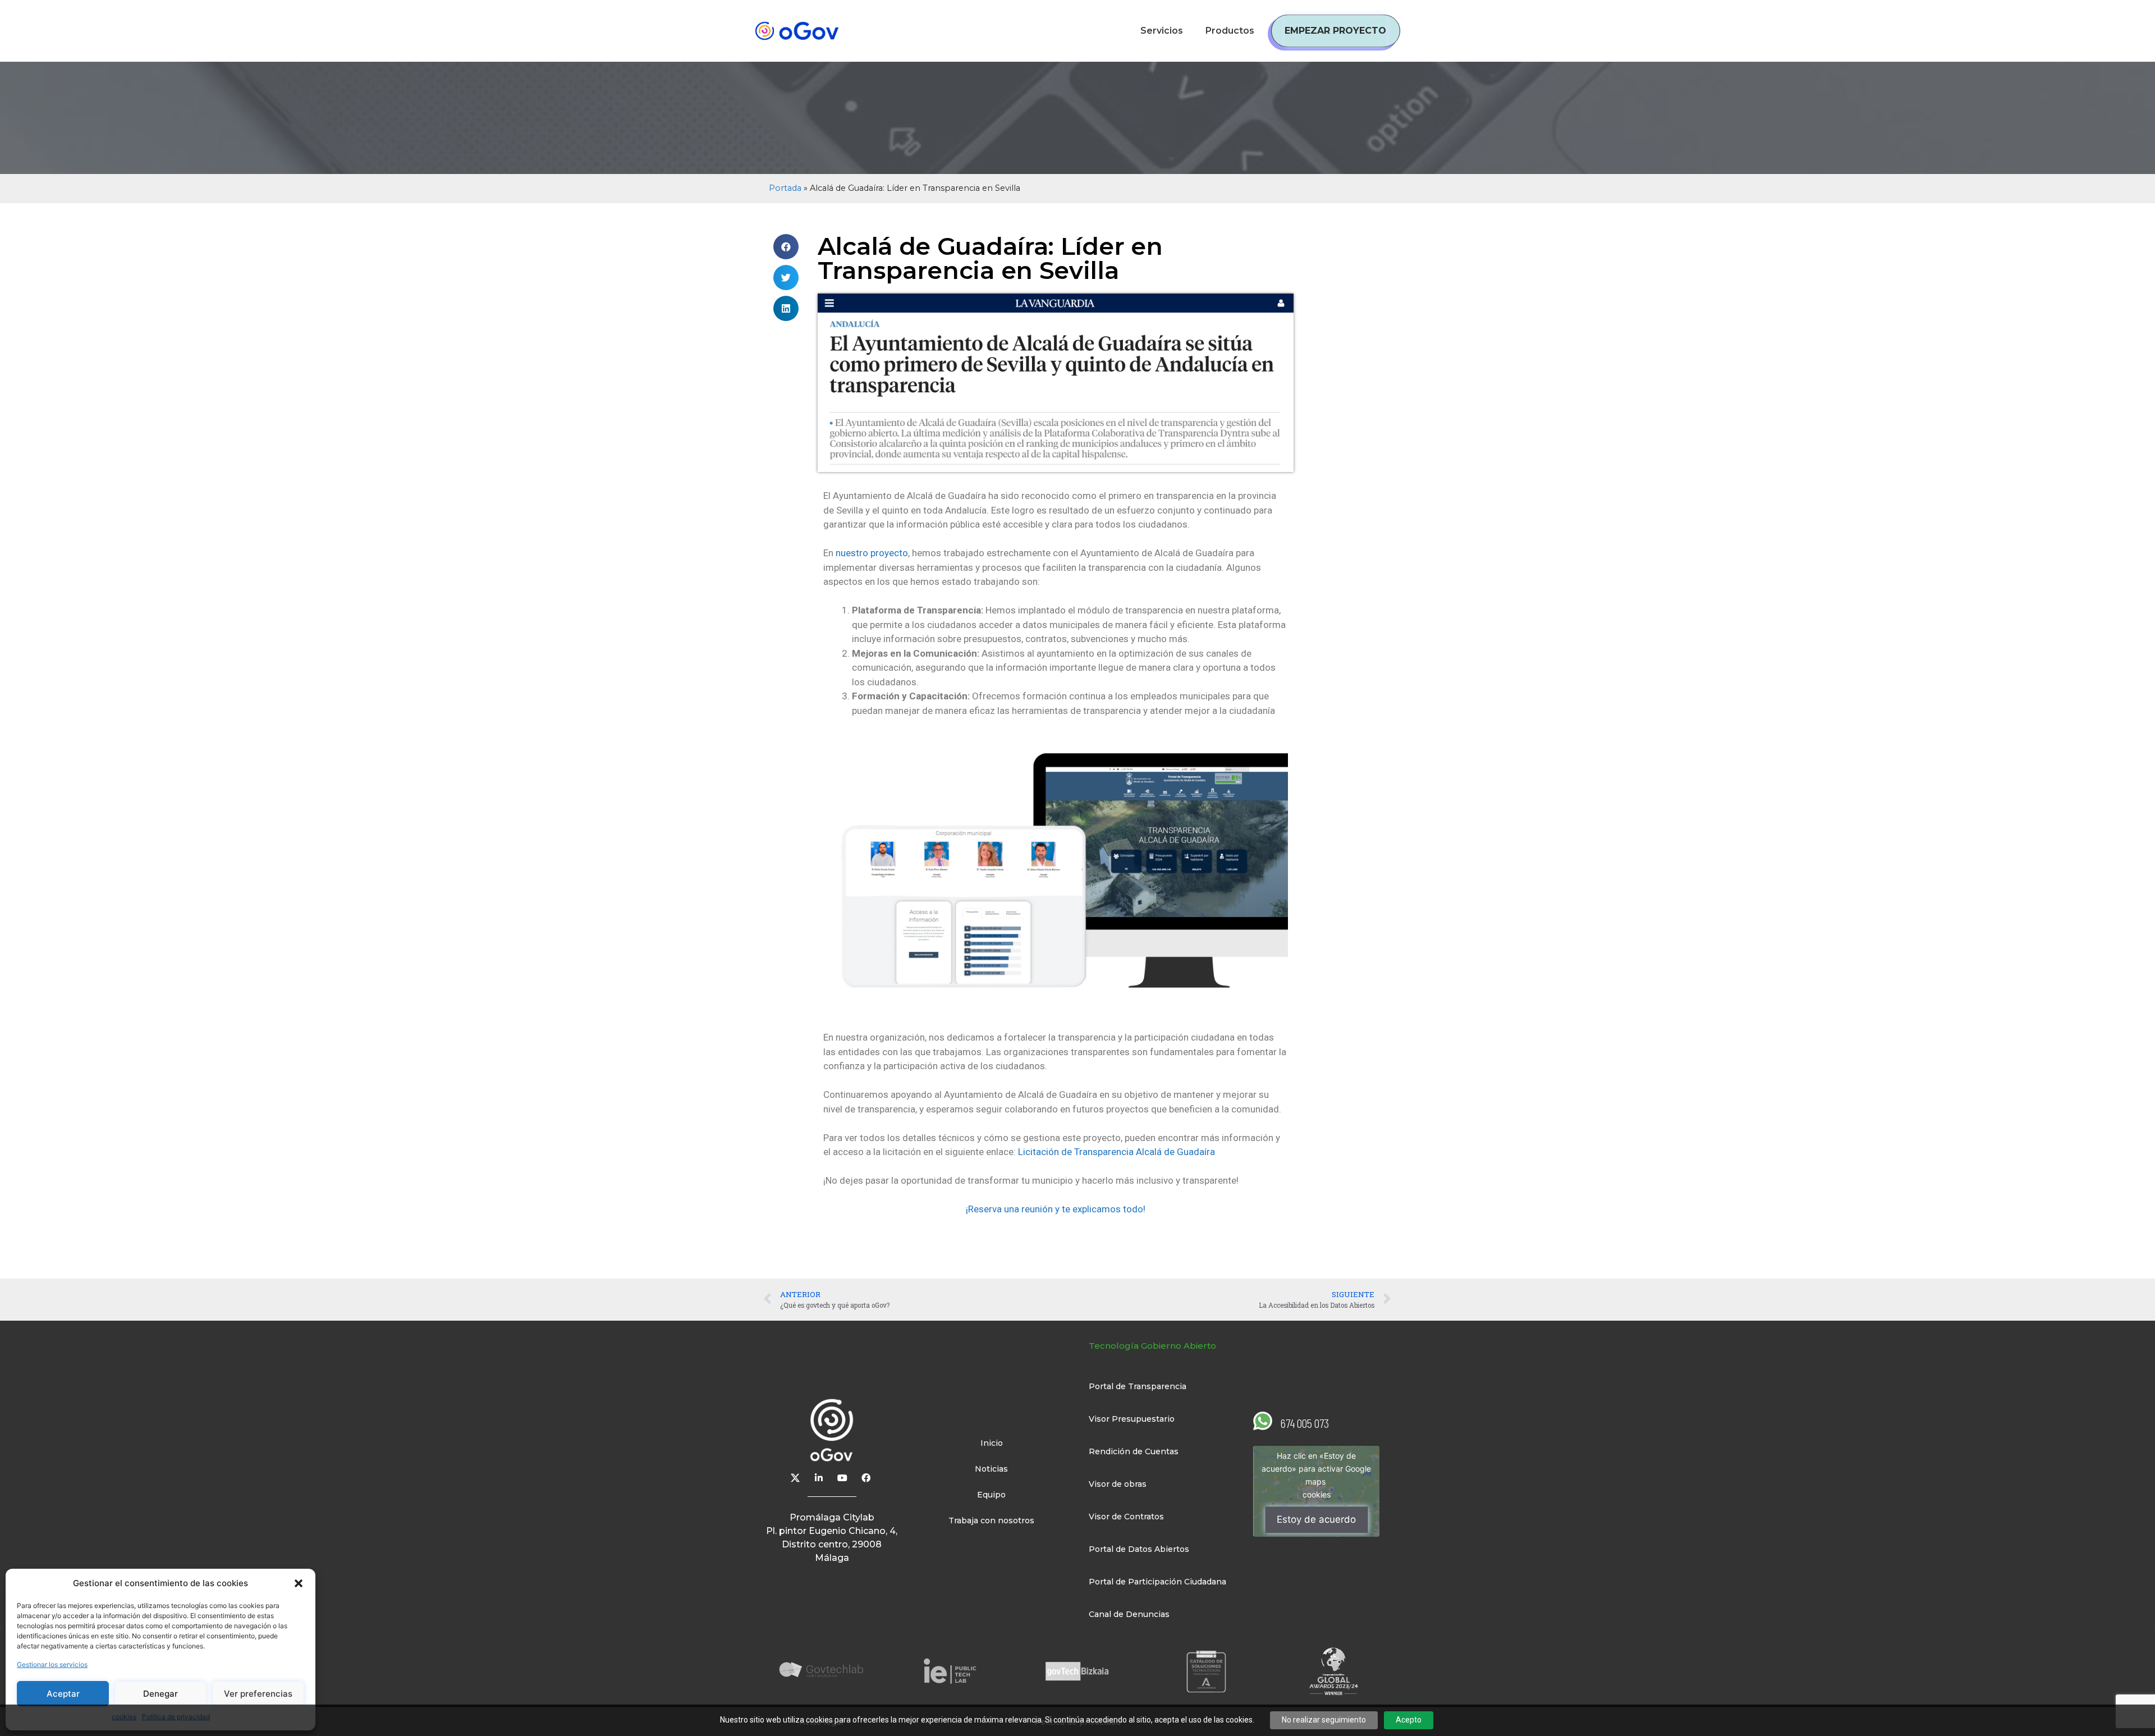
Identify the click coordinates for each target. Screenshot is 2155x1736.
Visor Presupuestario (1132, 1419)
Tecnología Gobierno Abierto (1152, 1346)
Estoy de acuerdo (1316, 1519)
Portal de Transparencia (1138, 1386)
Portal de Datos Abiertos (1139, 1549)
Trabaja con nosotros (991, 1520)
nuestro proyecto (872, 553)
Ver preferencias (258, 1694)
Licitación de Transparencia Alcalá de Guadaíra (1117, 1152)
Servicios (1162, 31)
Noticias (991, 1469)
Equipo (991, 1495)
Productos (1230, 31)
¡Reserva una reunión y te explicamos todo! (1056, 1209)
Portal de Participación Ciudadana (1157, 1582)
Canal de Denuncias (1129, 1614)
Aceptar (63, 1694)
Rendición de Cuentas (1134, 1451)
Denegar (161, 1694)
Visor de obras (1118, 1484)
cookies (1317, 1494)
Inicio (992, 1443)
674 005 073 (1305, 1423)
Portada (785, 188)
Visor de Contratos (1126, 1517)
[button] (299, 1583)
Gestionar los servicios (52, 1664)
